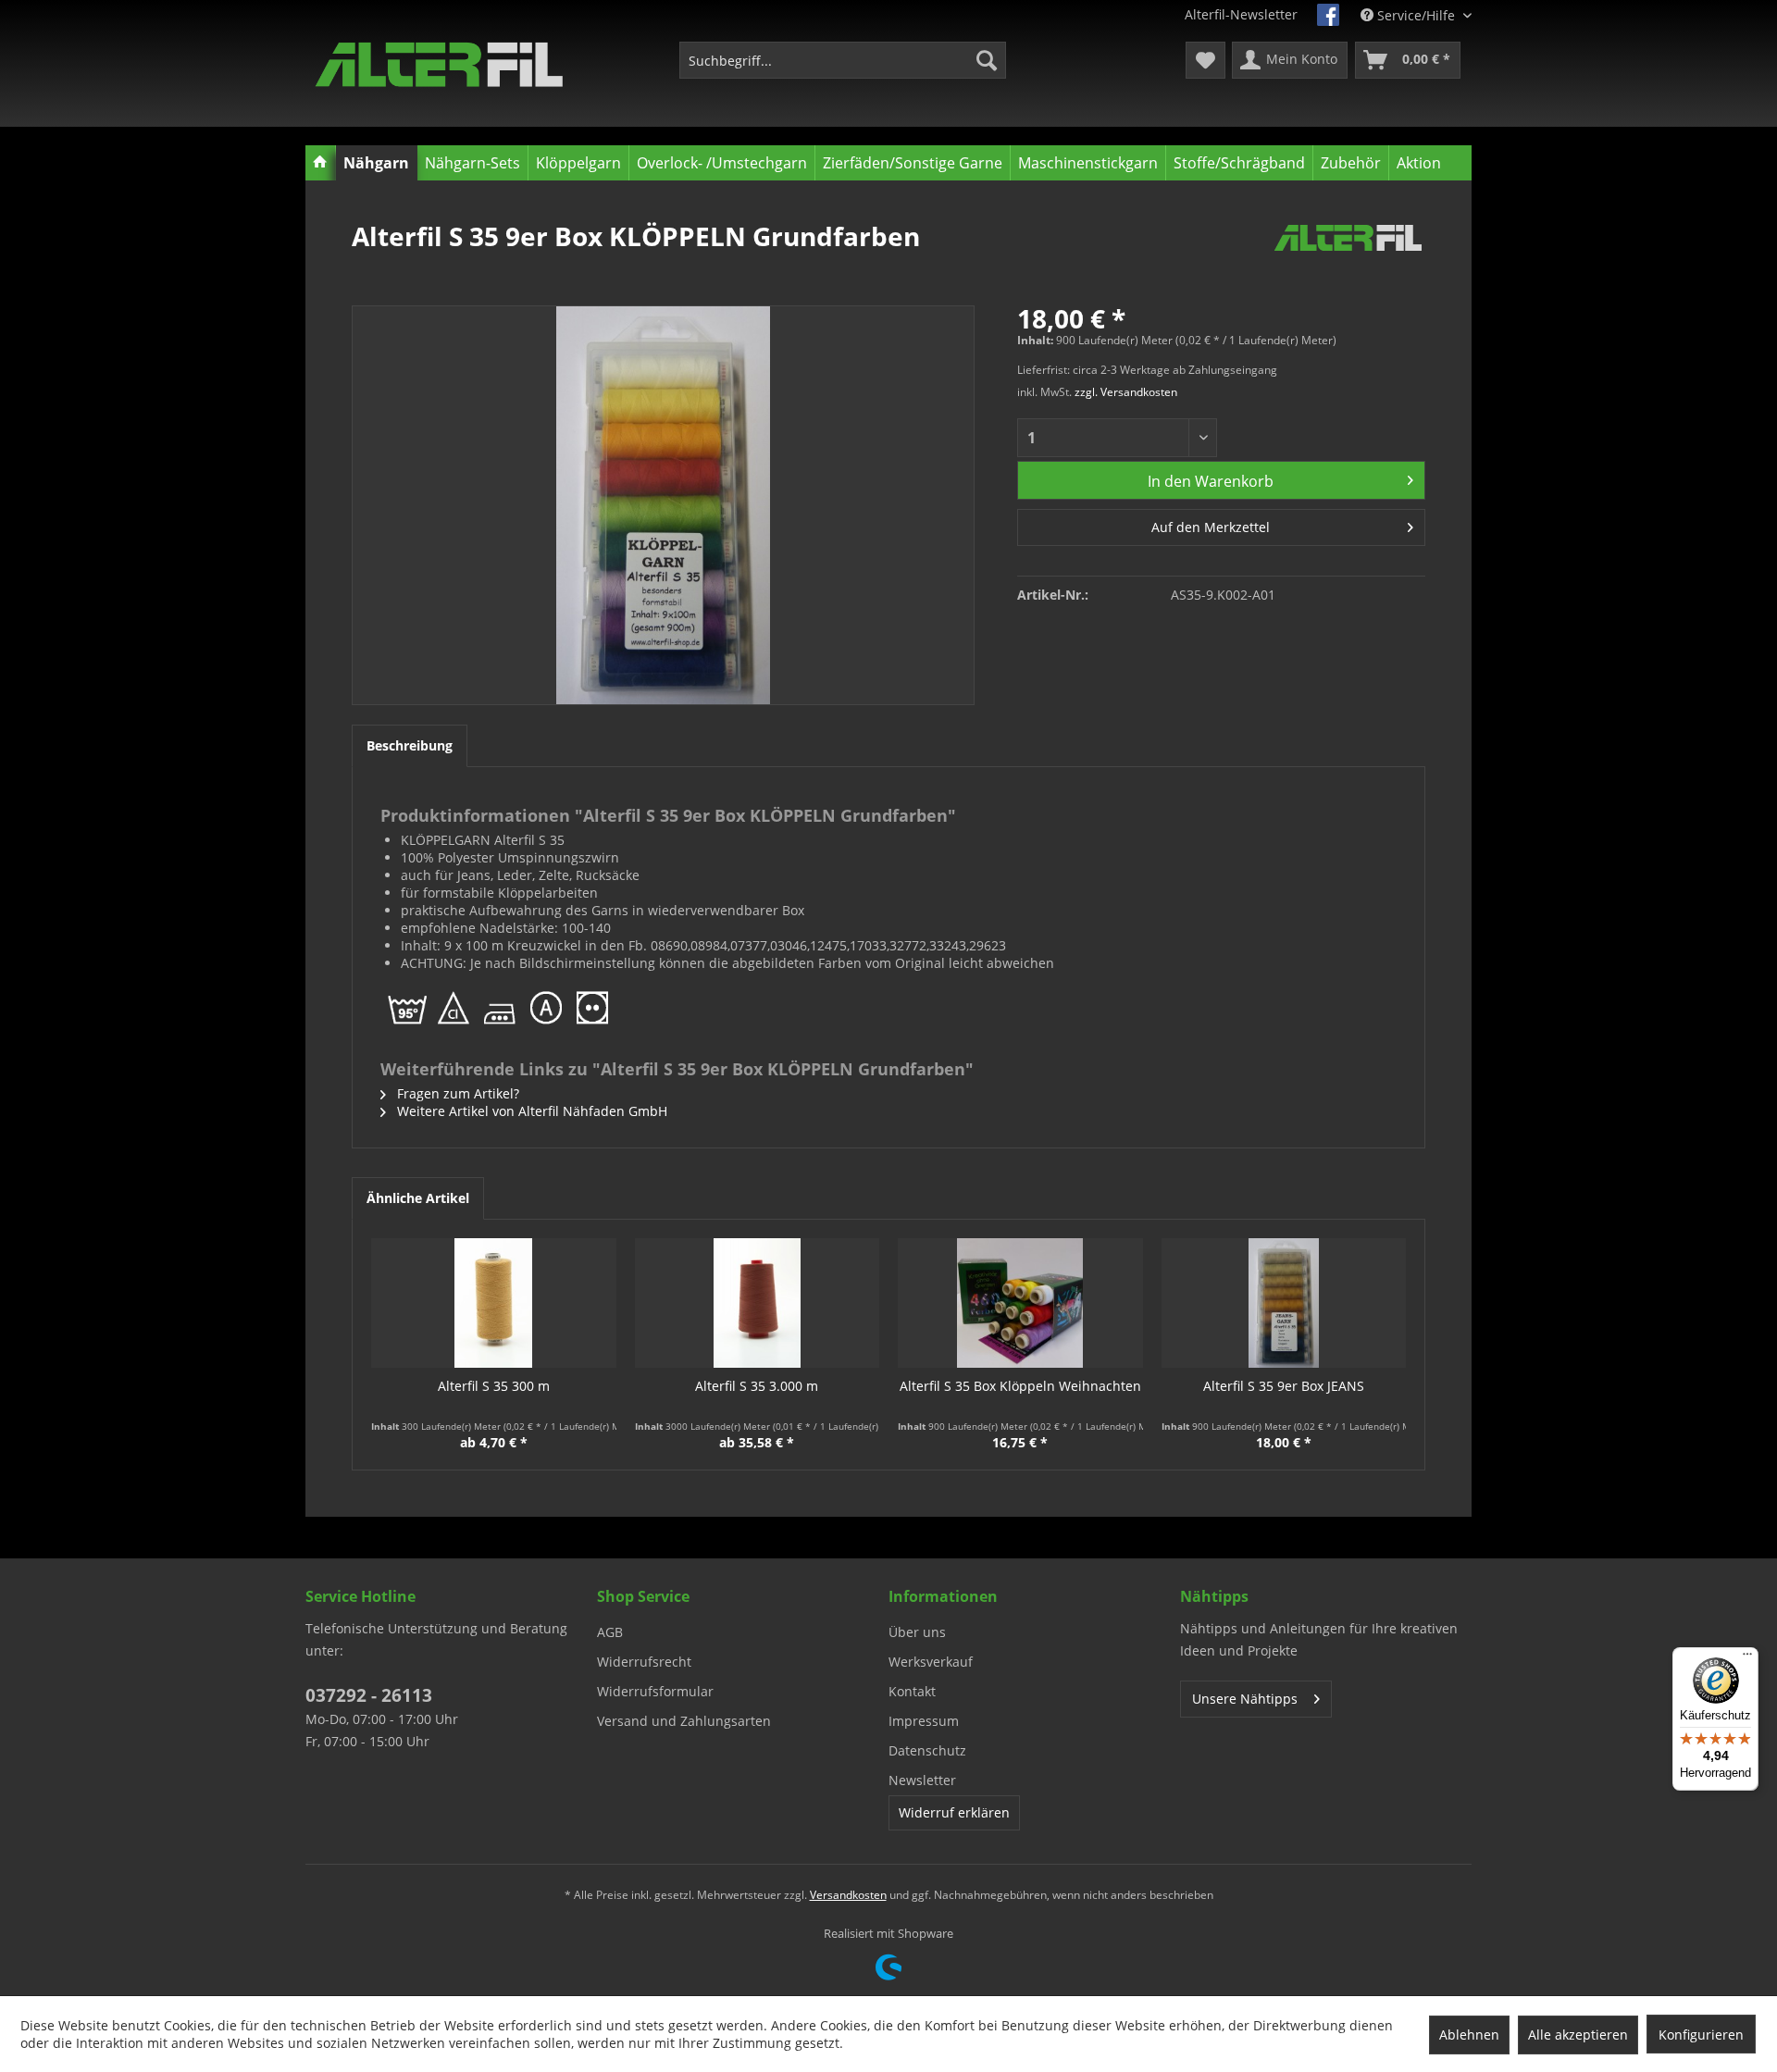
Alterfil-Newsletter (1241, 14)
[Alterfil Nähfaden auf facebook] (1328, 15)
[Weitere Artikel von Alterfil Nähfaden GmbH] (1348, 254)
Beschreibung (410, 745)
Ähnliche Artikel (418, 1198)
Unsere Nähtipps (1245, 1699)
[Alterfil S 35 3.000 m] (758, 1303)
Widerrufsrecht (644, 1662)
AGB (610, 1632)
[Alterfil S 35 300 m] (494, 1303)
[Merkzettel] (1205, 60)
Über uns (917, 1632)
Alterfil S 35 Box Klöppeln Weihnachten (1020, 1386)
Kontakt (912, 1691)
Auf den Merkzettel (1211, 527)
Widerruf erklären (954, 1812)
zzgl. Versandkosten (1126, 392)
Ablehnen (1469, 2035)
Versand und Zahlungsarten (684, 1721)
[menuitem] (843, 60)
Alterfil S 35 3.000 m (757, 1386)
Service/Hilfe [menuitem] (1416, 15)
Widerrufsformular (655, 1691)
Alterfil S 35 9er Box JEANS (1284, 1386)
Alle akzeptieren (1578, 2035)
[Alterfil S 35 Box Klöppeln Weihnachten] (1020, 1303)
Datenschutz (927, 1750)
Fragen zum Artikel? (456, 1093)
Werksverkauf (931, 1662)
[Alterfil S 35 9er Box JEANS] (1284, 1303)
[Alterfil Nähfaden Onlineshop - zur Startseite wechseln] (439, 65)
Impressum (924, 1721)
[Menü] (1747, 1658)
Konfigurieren (1701, 2035)
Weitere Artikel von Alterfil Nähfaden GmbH (530, 1111)
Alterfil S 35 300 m (494, 1386)
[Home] (321, 163)
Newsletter (922, 1780)
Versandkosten (848, 1895)
